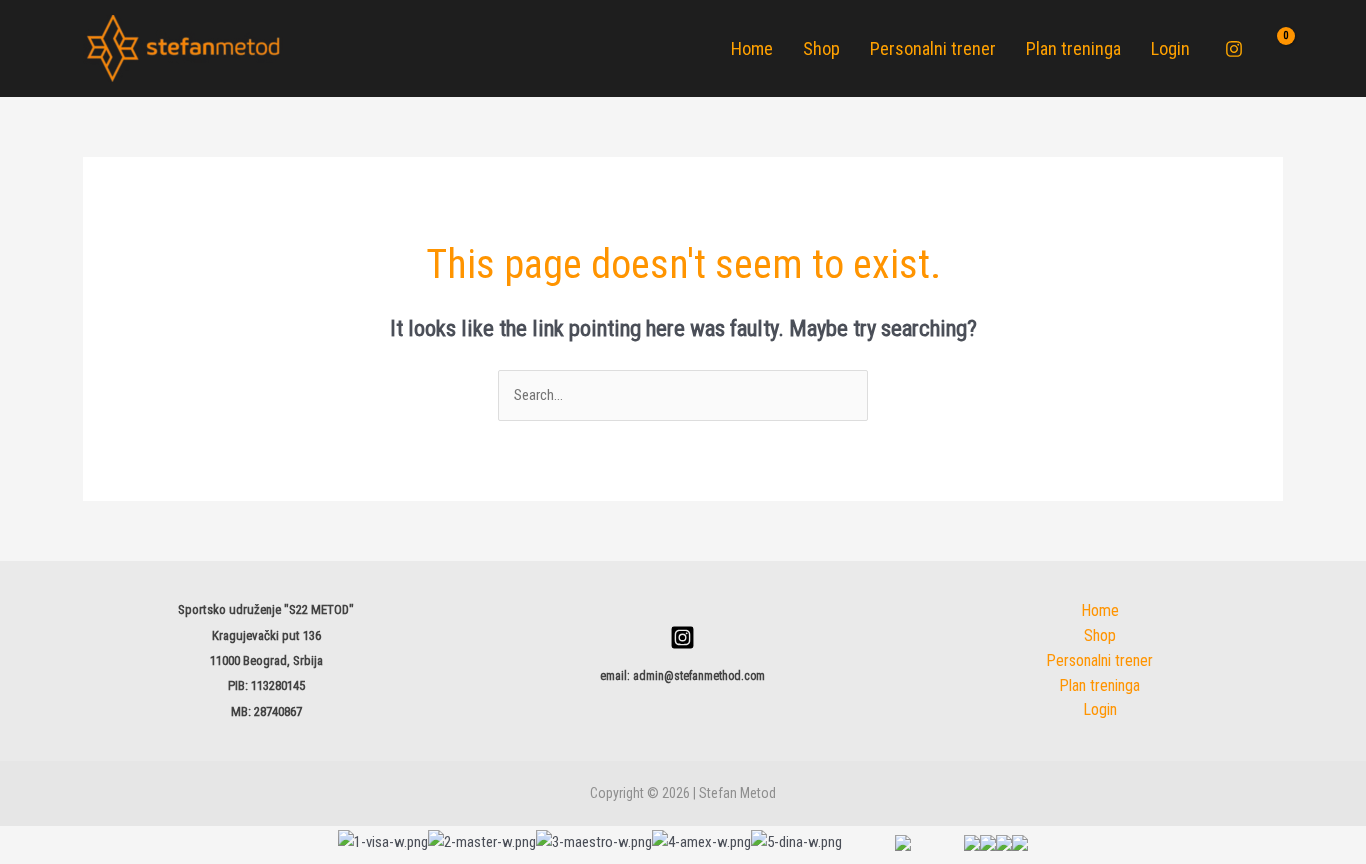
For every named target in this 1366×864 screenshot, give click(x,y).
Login (1170, 48)
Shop (821, 48)
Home (752, 48)
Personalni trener (933, 48)
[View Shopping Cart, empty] (1273, 49)
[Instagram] (1234, 49)
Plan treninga (1073, 48)
